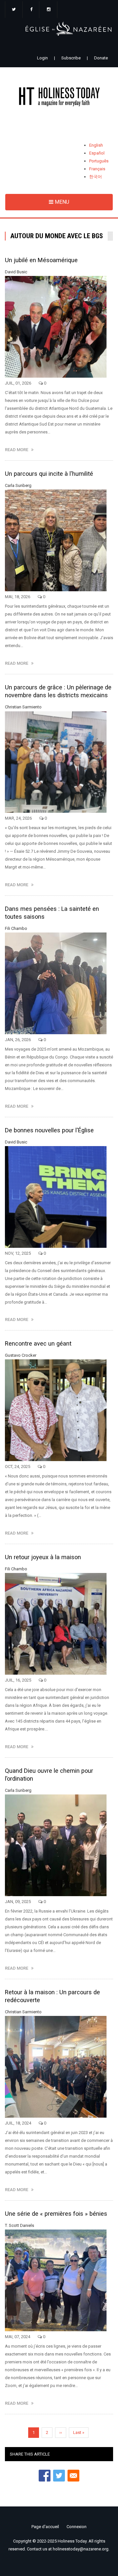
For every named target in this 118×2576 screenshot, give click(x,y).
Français (97, 169)
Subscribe (71, 58)
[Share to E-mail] (73, 2476)
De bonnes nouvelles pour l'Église (49, 1130)
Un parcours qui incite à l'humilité (49, 474)
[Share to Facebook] (45, 2476)
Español (97, 153)
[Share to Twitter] (59, 2476)
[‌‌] (14, 10)
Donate (101, 58)
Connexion (77, 2527)
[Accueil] (59, 98)
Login (42, 58)
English (96, 145)
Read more (18, 450)
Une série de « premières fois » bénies (56, 2214)
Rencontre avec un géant (38, 1343)
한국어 (96, 177)
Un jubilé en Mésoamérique (41, 260)
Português (99, 161)
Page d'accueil (45, 2527)
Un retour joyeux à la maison (43, 1557)
